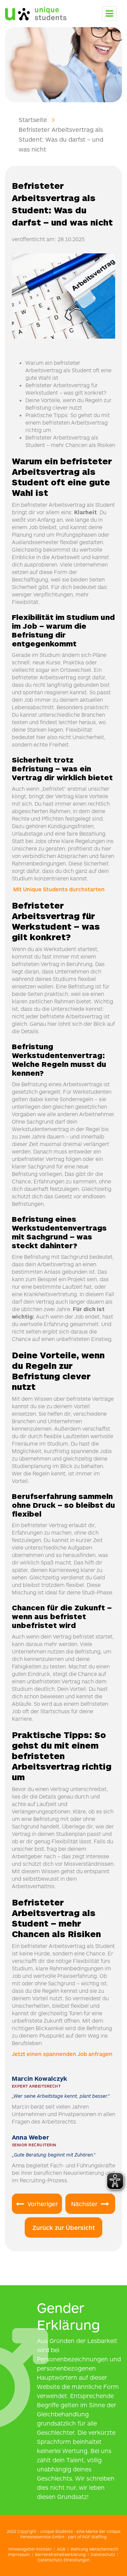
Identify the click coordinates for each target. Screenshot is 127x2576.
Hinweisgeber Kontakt (30, 2549)
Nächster (84, 2204)
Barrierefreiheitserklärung (60, 2554)
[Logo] (36, 12)
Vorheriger (43, 2204)
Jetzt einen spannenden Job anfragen (63, 2054)
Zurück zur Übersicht (64, 2228)
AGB (61, 2549)
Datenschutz (103, 2554)
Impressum (19, 2554)
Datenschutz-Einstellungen (64, 2560)
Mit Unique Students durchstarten (58, 889)
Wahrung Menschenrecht (94, 2549)
